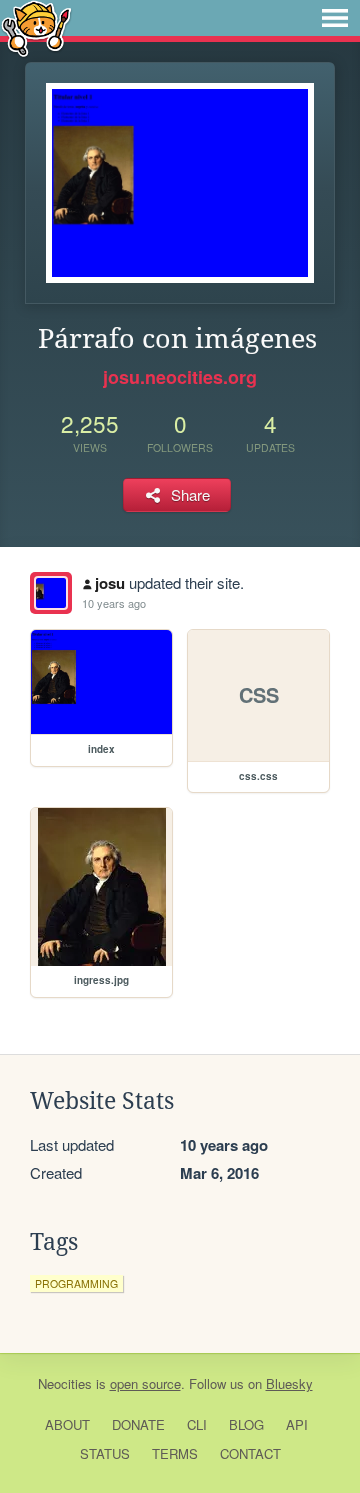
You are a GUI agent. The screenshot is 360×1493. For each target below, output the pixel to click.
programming (76, 1283)
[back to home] (36, 27)
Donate (138, 1424)
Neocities (65, 1383)
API (297, 1424)
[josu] (51, 593)
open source (145, 1383)
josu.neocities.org (180, 377)
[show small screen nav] (335, 18)
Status (105, 1453)
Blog (246, 1424)
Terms (175, 1453)
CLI (197, 1424)
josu (110, 583)
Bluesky (289, 1383)
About (67, 1424)
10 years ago (114, 603)
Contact (250, 1453)
